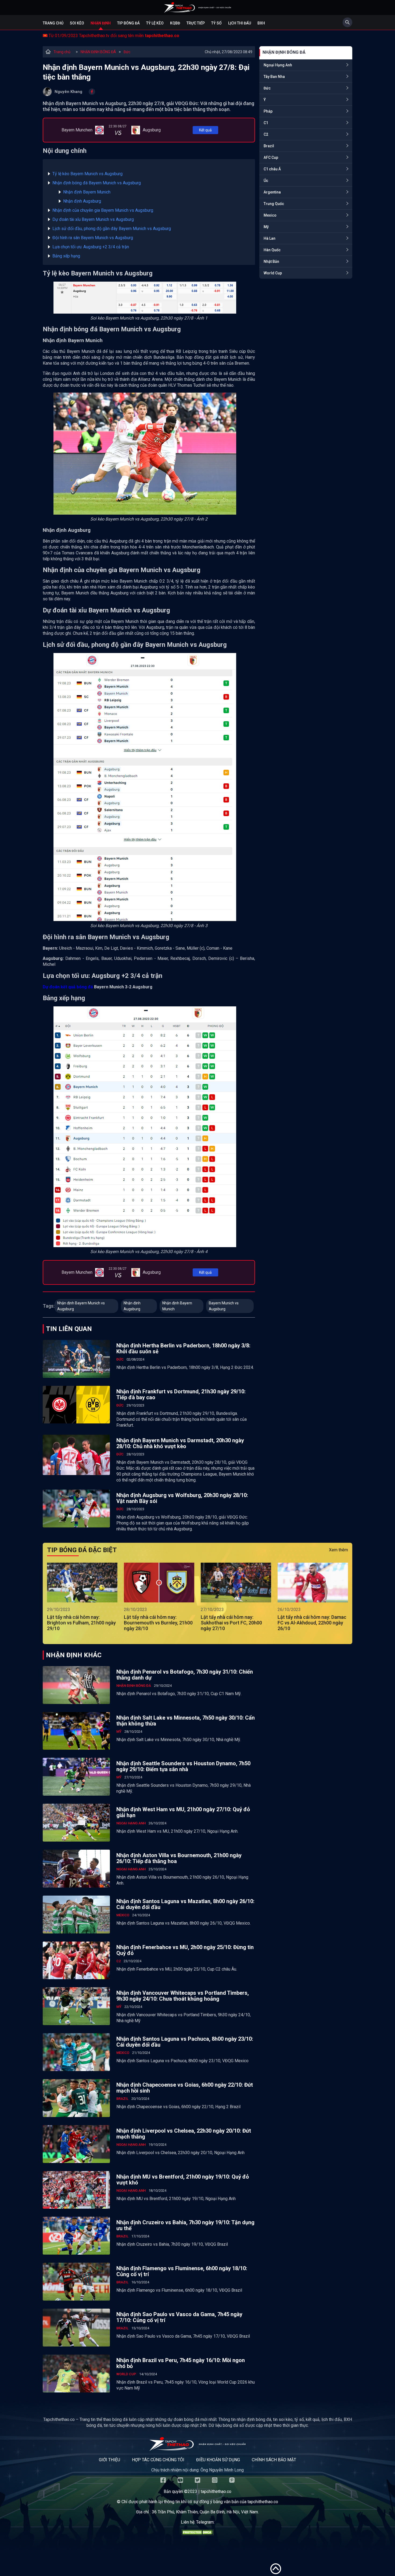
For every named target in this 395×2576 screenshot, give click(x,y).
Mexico (270, 215)
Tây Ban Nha (274, 77)
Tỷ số (216, 23)
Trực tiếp (196, 23)
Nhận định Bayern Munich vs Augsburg (81, 1306)
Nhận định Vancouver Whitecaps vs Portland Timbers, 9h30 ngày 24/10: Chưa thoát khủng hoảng (183, 1996)
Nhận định (101, 23)
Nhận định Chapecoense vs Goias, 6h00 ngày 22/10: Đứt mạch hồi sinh (185, 2088)
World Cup (273, 273)
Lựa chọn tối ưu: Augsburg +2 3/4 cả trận (91, 247)
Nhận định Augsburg (82, 201)
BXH (261, 23)
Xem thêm (338, 1550)
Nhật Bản (271, 261)
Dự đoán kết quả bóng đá (68, 987)
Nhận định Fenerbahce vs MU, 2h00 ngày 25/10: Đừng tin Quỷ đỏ (185, 1950)
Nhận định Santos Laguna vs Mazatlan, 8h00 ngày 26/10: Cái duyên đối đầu (185, 1904)
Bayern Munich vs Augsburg (224, 1306)
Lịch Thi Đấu (240, 23)
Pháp (268, 111)
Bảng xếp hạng (66, 256)
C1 (266, 123)
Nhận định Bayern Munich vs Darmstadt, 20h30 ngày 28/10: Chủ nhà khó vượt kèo (180, 1443)
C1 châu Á (272, 169)
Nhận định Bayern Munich (87, 192)
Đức (127, 52)
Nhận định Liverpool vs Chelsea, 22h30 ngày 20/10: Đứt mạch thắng (184, 2134)
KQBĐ (175, 23)
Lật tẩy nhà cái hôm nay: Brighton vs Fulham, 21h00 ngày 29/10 (81, 1623)
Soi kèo (77, 23)
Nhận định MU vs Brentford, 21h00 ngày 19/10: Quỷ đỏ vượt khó (183, 2180)
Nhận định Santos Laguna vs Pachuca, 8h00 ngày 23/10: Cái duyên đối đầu (185, 2042)
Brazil (269, 146)
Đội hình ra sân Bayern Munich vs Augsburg (93, 238)
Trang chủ (53, 23)
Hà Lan (270, 238)
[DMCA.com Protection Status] (198, 2534)
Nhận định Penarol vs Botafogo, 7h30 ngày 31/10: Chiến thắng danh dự (185, 1675)
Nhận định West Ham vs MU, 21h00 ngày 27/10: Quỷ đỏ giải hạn (183, 1812)
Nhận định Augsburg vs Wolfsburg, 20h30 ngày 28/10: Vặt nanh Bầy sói (182, 1498)
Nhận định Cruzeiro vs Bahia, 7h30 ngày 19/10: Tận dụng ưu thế (185, 2225)
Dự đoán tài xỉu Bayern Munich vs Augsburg (93, 219)
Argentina (272, 192)
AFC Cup (271, 157)
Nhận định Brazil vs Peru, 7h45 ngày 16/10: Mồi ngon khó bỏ (181, 2363)
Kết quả (205, 130)
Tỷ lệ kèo (155, 23)
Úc (266, 181)
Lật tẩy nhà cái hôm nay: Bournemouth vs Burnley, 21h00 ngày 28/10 (158, 1623)
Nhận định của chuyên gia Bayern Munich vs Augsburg (103, 210)
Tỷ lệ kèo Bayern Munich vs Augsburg (87, 174)
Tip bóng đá (128, 23)
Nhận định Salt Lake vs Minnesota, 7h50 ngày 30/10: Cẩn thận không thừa (186, 1721)
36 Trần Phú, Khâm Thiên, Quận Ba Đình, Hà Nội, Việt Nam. (205, 2512)
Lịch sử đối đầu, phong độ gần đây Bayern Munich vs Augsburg (112, 229)
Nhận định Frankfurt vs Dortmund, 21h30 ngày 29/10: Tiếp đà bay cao (181, 1394)
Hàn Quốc (272, 250)
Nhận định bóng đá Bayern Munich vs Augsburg (97, 183)
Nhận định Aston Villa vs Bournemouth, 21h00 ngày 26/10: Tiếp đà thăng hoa (179, 1858)
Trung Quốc (274, 204)
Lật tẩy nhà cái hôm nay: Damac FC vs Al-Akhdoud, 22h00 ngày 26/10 (312, 1623)
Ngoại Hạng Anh (278, 65)
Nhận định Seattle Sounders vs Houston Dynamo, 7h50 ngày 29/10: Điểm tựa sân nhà (183, 1766)
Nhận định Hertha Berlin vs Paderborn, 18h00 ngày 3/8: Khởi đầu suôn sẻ (183, 1348)
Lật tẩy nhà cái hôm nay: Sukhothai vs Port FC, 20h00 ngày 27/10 (231, 1623)
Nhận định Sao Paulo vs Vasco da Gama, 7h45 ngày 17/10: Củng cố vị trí (179, 2317)
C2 (266, 134)
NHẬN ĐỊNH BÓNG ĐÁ (98, 52)
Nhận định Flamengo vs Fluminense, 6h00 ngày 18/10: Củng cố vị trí (182, 2271)
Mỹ (266, 227)
